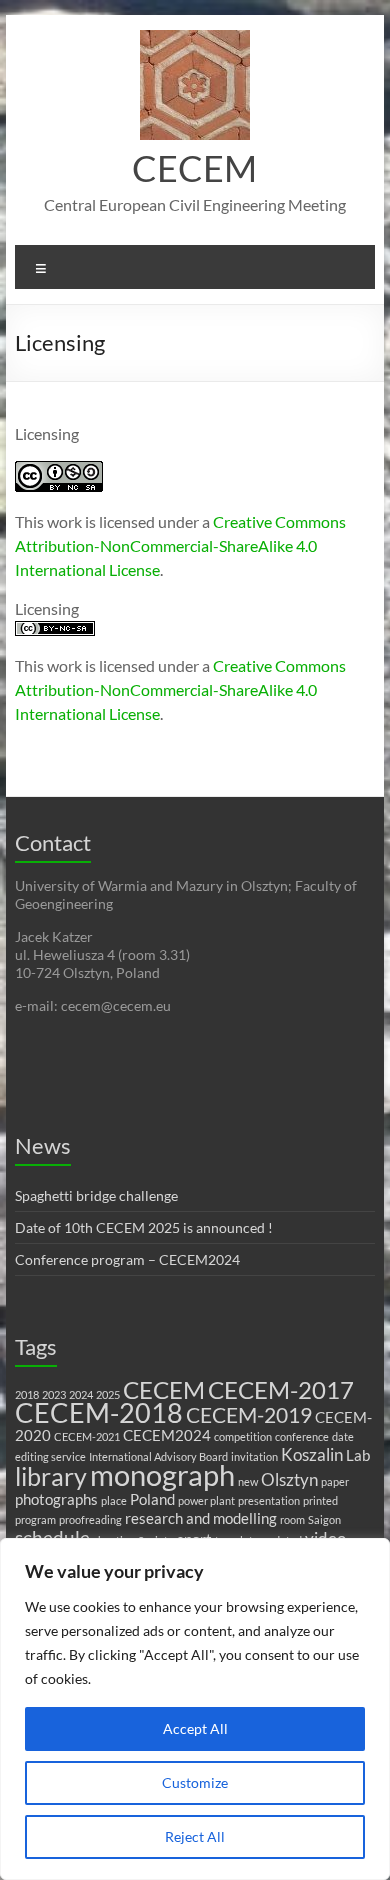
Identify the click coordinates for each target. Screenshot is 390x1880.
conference (302, 1436)
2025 (108, 1394)
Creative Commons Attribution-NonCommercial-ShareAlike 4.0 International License (180, 545)
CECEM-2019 (249, 1415)
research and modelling (201, 1518)
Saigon (324, 1519)
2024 (81, 1394)
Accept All (195, 1728)
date (343, 1436)
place (114, 1500)
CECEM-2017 (281, 1389)
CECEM (194, 168)
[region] (195, 1709)
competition (243, 1436)
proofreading (90, 1519)
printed (320, 1500)
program (35, 1519)
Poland (152, 1499)
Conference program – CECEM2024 (127, 1259)
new (248, 1481)
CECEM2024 (167, 1435)
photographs (56, 1499)
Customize (195, 1782)
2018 (27, 1394)
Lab (358, 1455)
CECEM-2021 (87, 1436)
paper (335, 1481)
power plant (206, 1500)
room (292, 1519)
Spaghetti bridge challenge (96, 1195)
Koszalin (312, 1454)
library (51, 1476)
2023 (54, 1394)
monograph (162, 1474)
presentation (269, 1500)
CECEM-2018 (99, 1412)
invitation (254, 1456)
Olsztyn (289, 1479)
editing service (50, 1456)
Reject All (195, 1836)
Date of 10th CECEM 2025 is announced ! (144, 1227)
